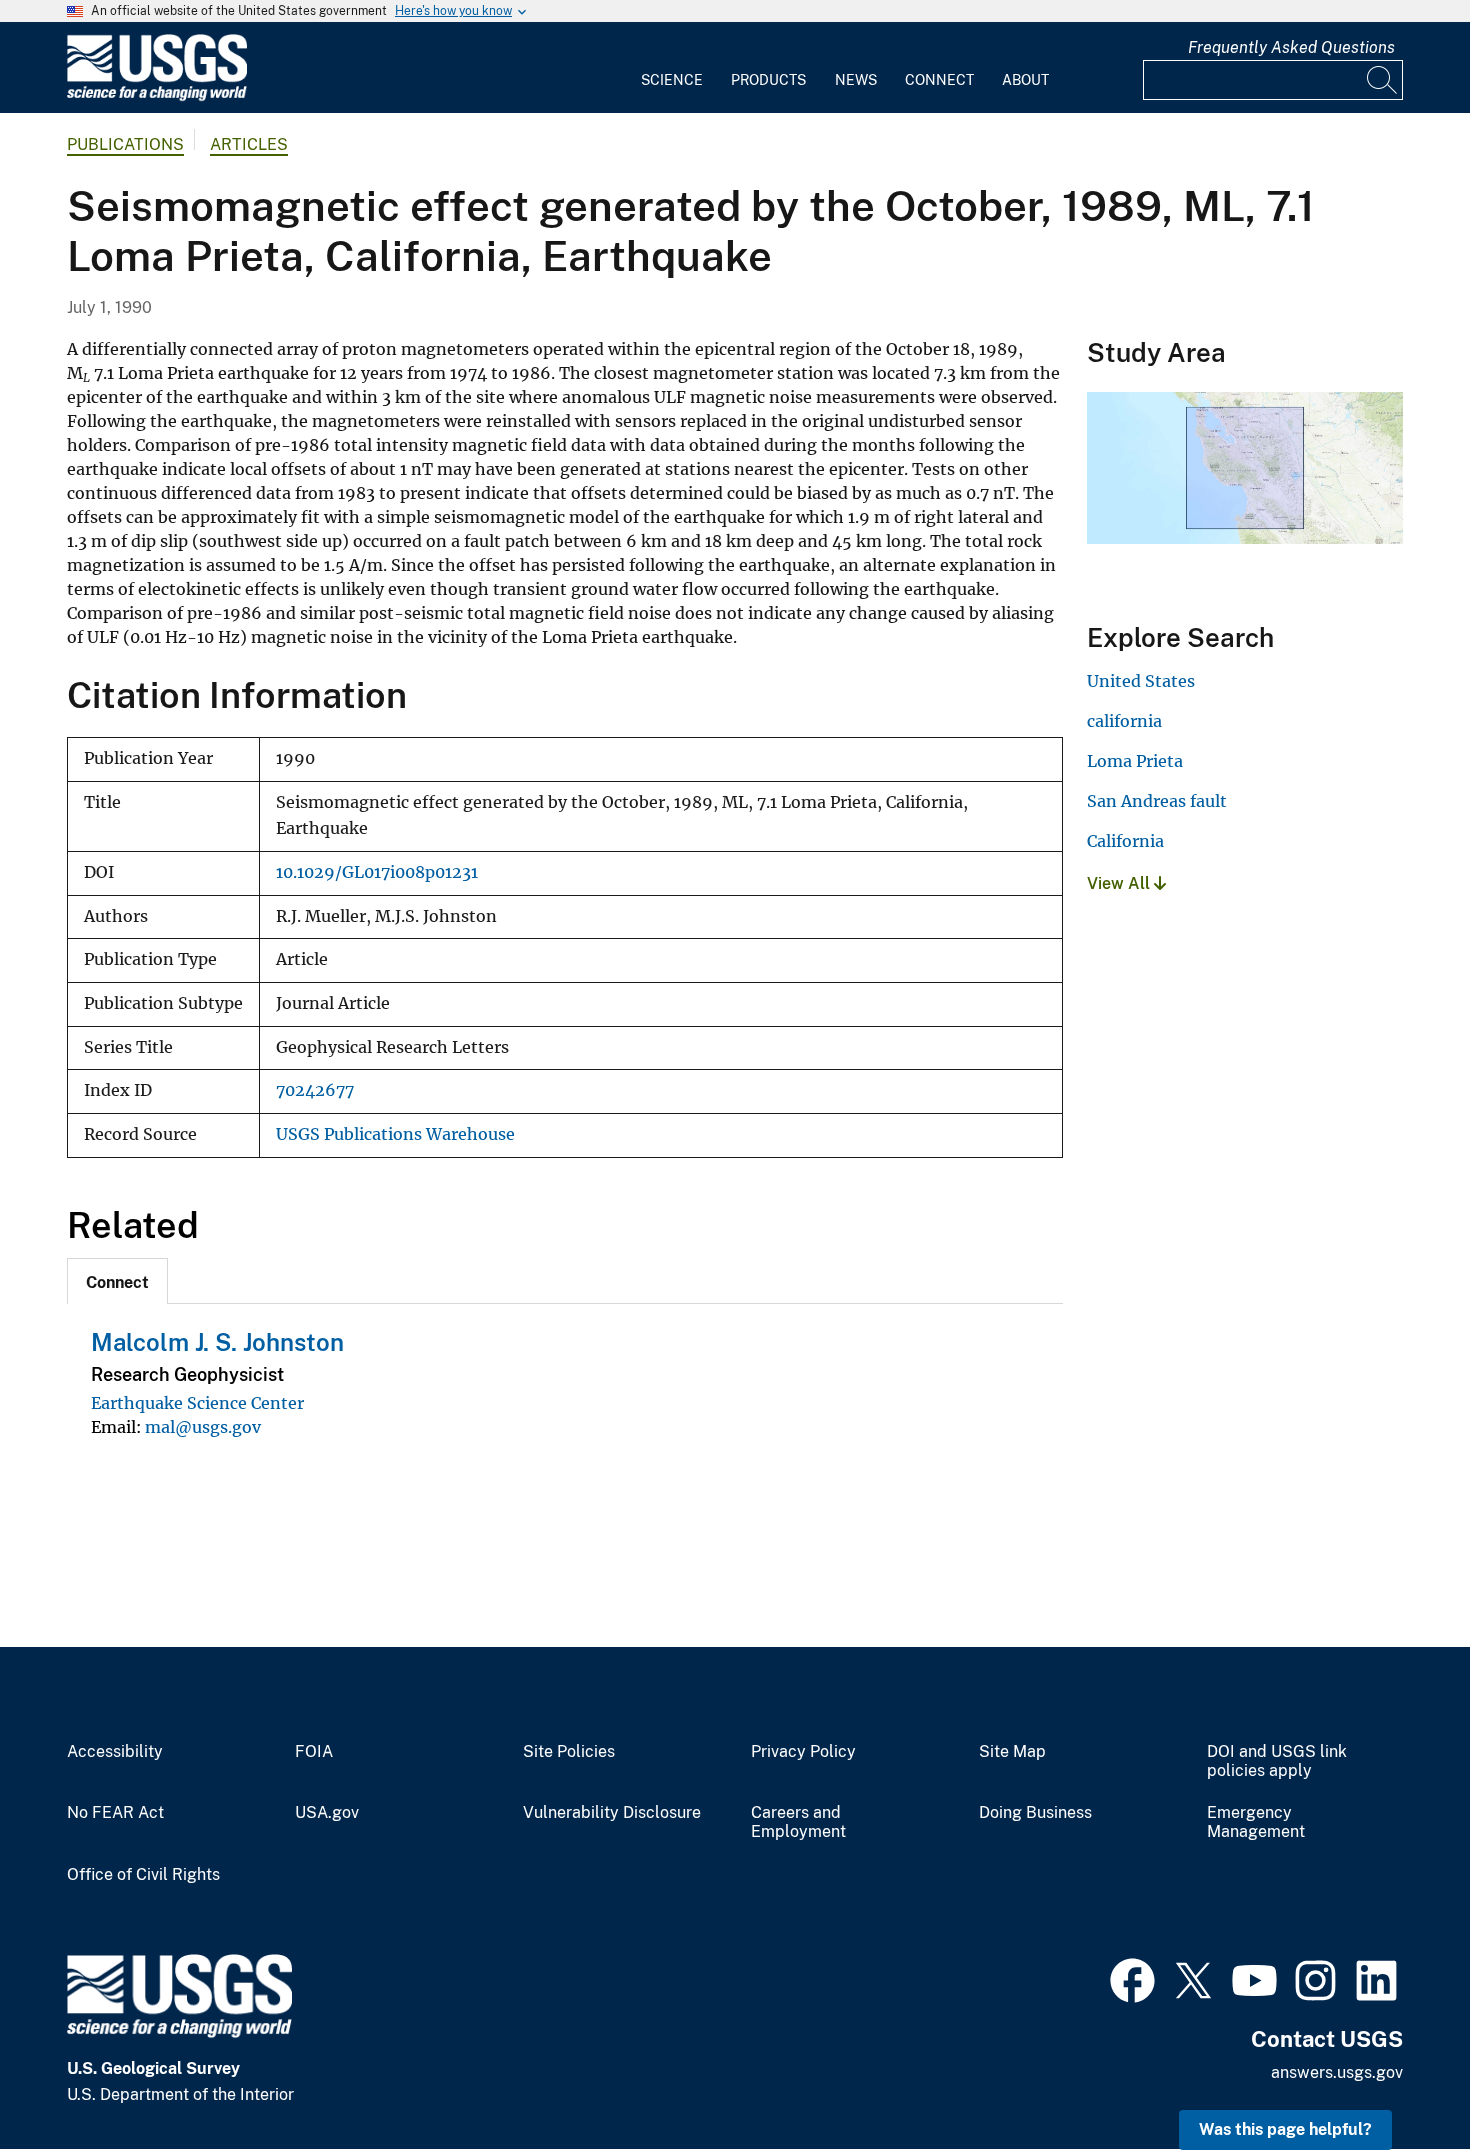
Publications (125, 144)
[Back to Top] (1397, 2077)
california (1124, 721)
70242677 (315, 1090)
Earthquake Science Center (197, 1403)
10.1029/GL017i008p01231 (377, 872)
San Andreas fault (1157, 801)
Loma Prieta (1135, 761)
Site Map (1012, 1752)
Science (672, 80)
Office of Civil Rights (143, 1875)
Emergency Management (1256, 1822)
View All (1120, 883)
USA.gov (327, 1813)
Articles (249, 144)
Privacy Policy (803, 1752)
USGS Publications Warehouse (395, 1134)
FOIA (314, 1752)
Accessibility (115, 1752)
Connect (939, 80)
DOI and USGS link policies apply (1277, 1761)
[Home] (157, 96)
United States (1141, 681)
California (1125, 841)
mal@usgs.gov (203, 1427)
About (1025, 80)
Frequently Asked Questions (1291, 47)
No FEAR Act (115, 1813)
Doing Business (1035, 1813)
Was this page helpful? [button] (1285, 2129)
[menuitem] (672, 68)
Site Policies (569, 1752)
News (856, 80)
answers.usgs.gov (1337, 2072)
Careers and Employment (798, 1822)
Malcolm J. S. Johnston (217, 1342)
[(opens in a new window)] (1132, 1978)
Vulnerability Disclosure (612, 1813)
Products (768, 80)
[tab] (117, 1281)
